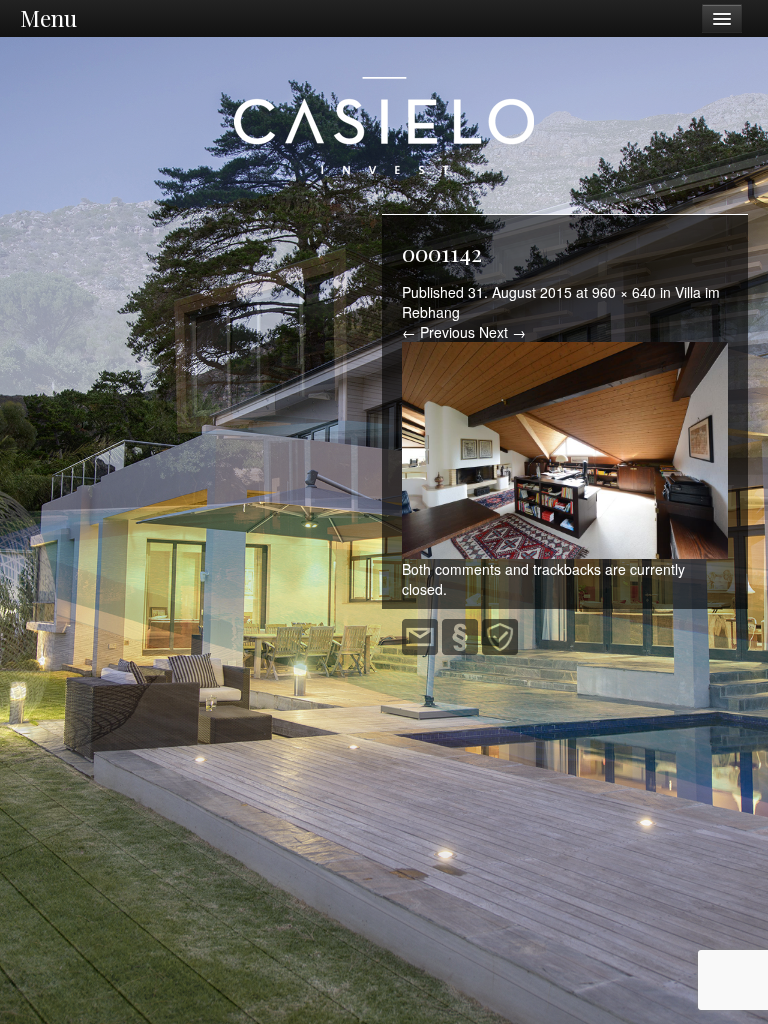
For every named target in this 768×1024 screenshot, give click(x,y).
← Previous (438, 332)
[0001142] (565, 449)
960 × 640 (624, 292)
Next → (502, 332)
